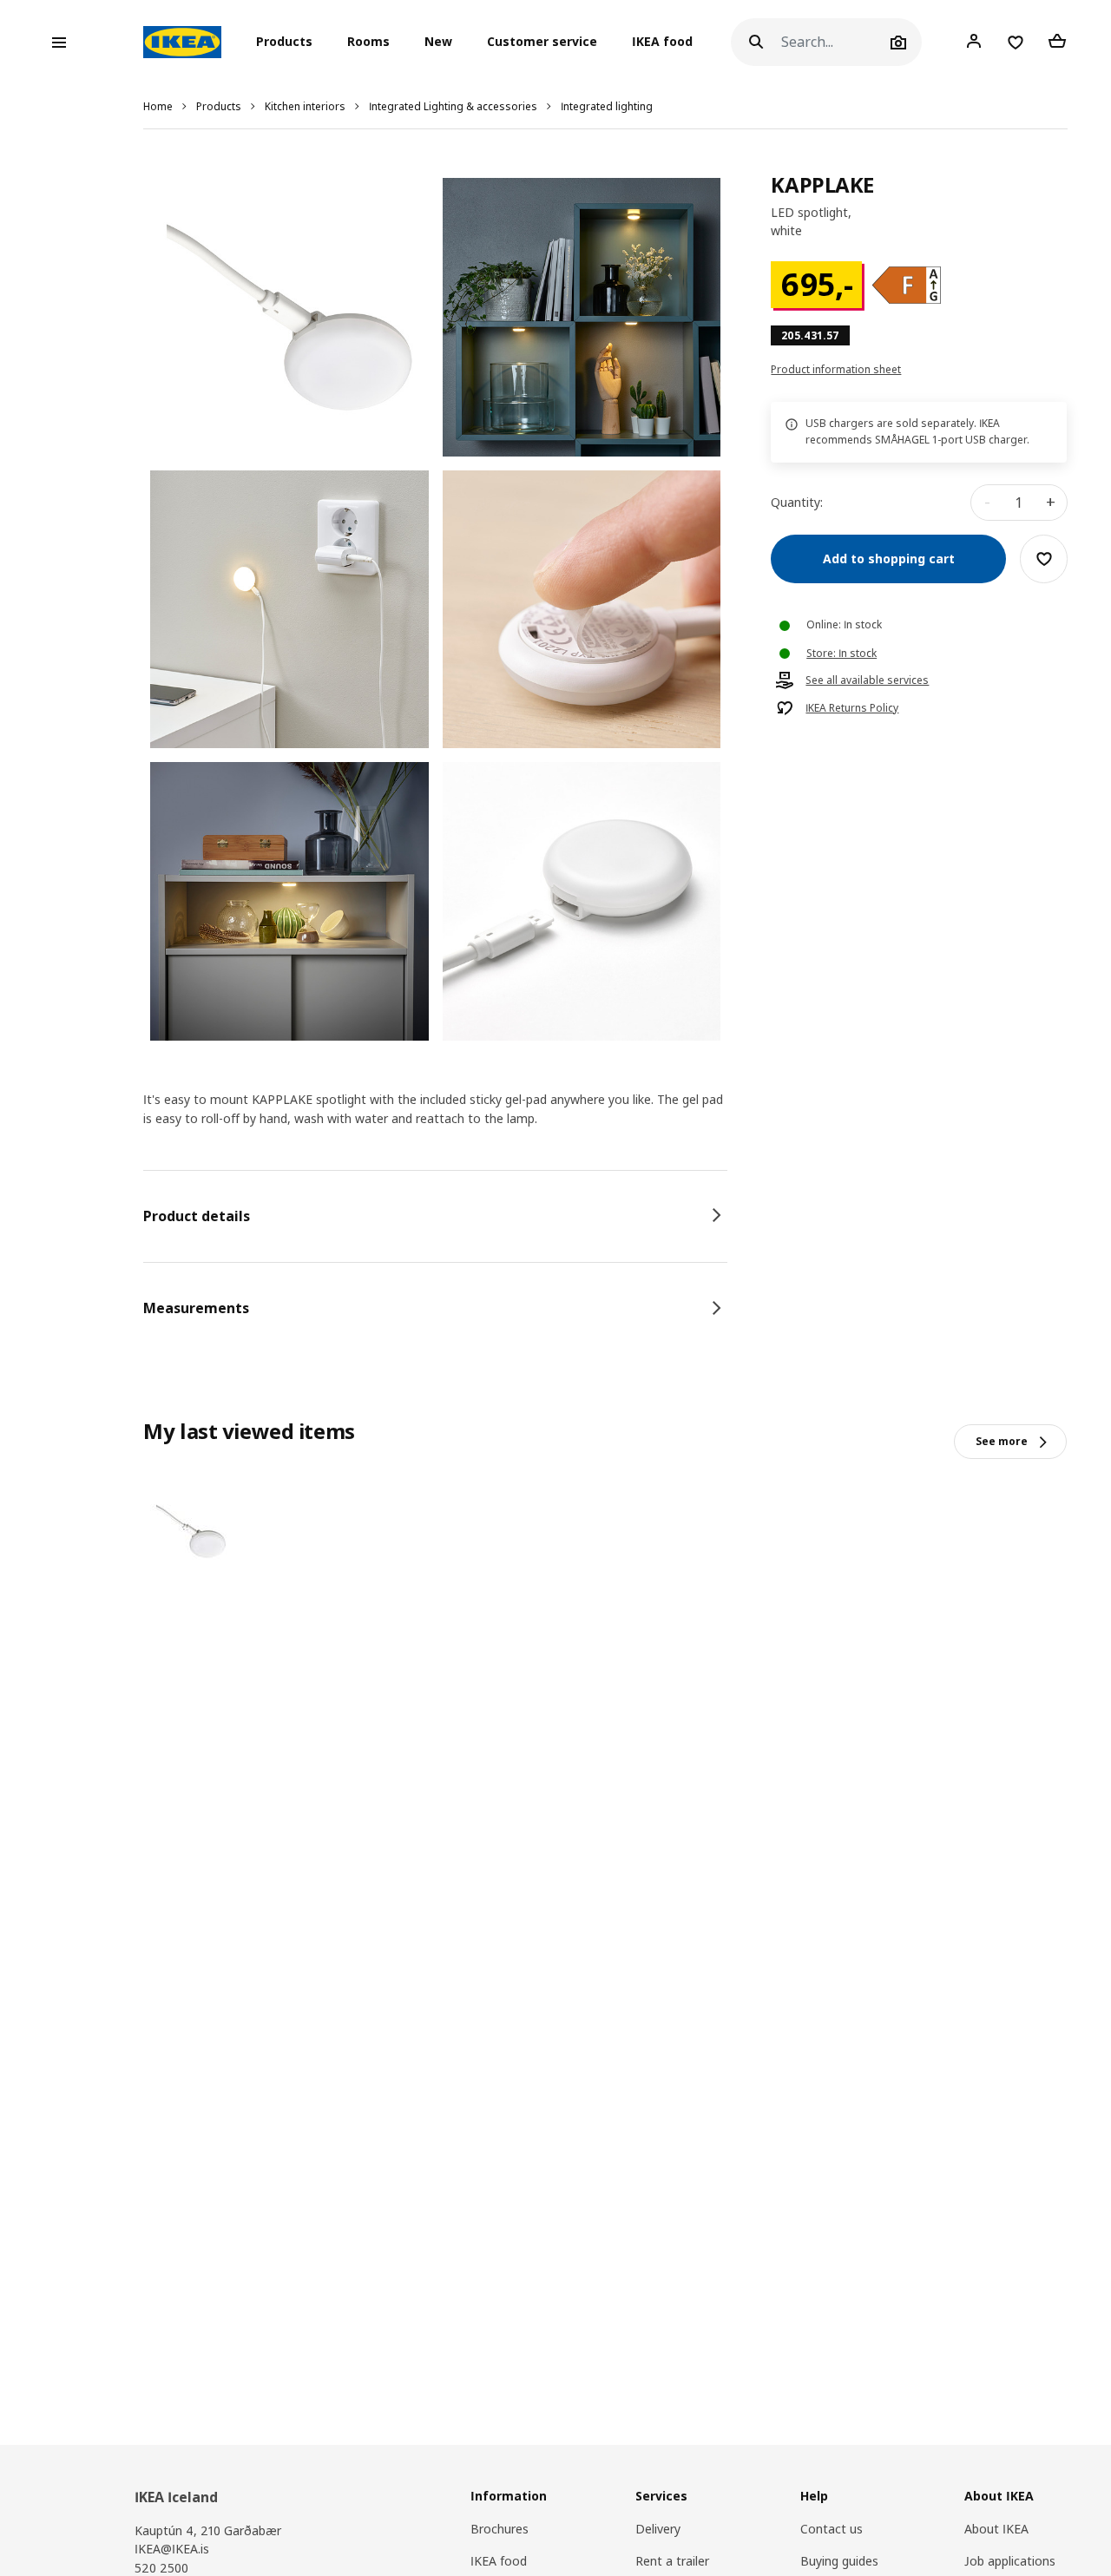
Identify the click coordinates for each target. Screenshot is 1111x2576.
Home (158, 106)
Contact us (832, 2529)
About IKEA (996, 2529)
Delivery (658, 2529)
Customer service (542, 42)
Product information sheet (836, 370)
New (438, 42)
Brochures (500, 2529)
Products (219, 106)
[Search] (756, 42)
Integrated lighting (607, 106)
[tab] (435, 1216)
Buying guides (839, 2561)
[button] (289, 43)
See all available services (867, 680)
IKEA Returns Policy (852, 708)
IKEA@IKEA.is (172, 2549)
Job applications (1010, 2561)
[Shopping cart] (1057, 42)
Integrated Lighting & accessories (453, 106)
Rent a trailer (672, 2561)
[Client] (974, 42)
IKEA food (662, 42)
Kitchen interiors (305, 106)
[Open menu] (59, 43)
